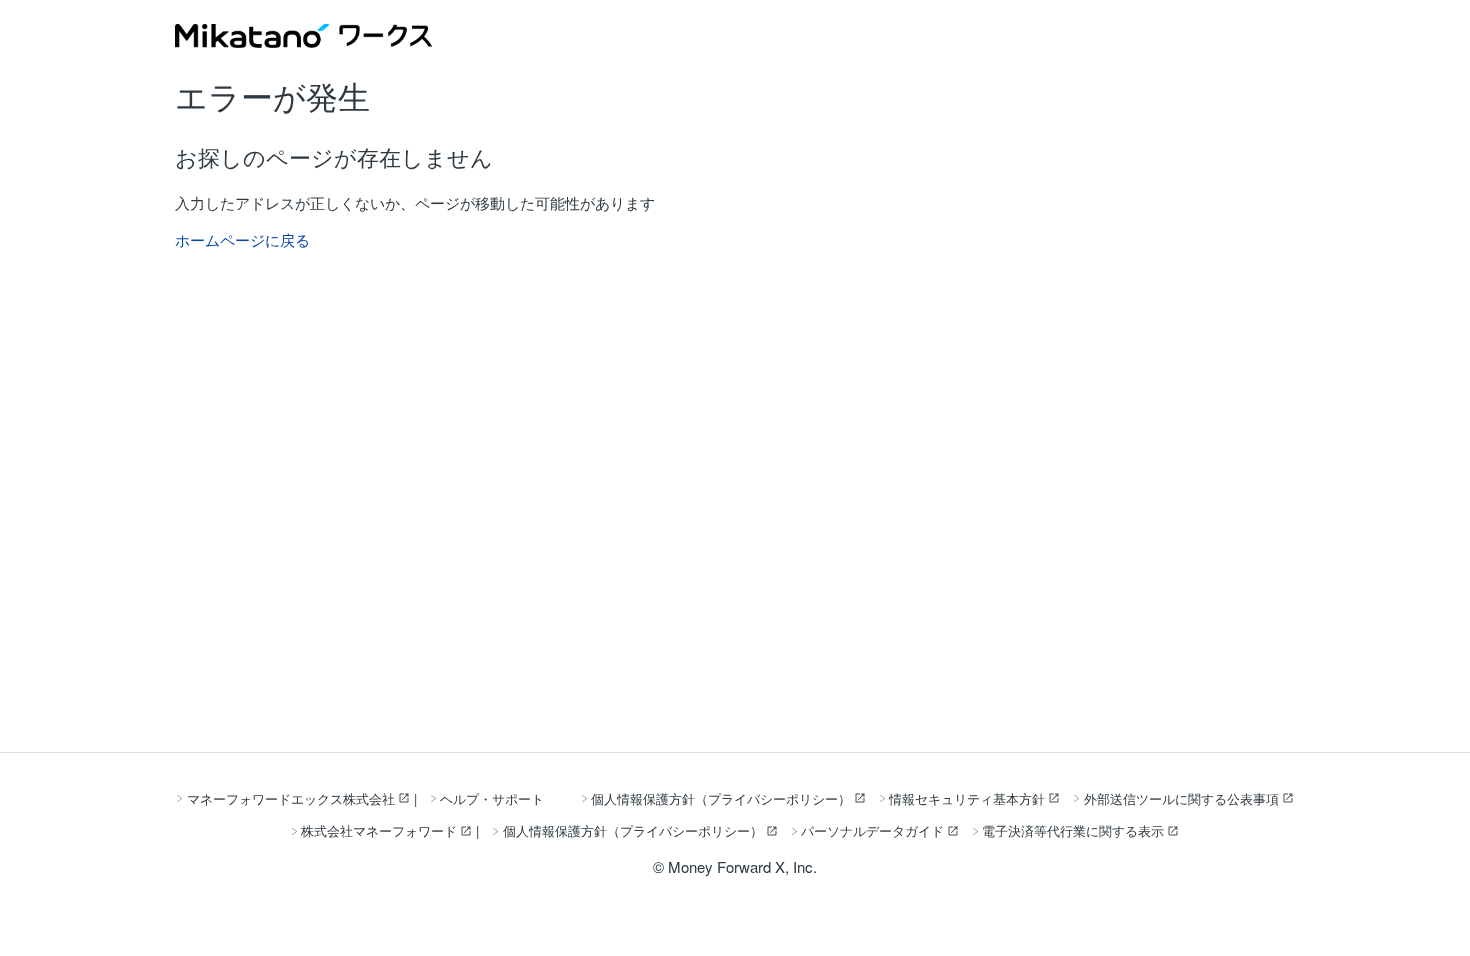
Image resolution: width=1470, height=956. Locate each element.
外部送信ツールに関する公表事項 (1181, 798)
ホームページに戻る (242, 239)
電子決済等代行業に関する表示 (1073, 830)
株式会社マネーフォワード (379, 830)
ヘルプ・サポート (492, 798)
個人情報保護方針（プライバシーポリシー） (721, 798)
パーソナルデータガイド (872, 830)
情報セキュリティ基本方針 (967, 798)
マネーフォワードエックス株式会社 (291, 798)
